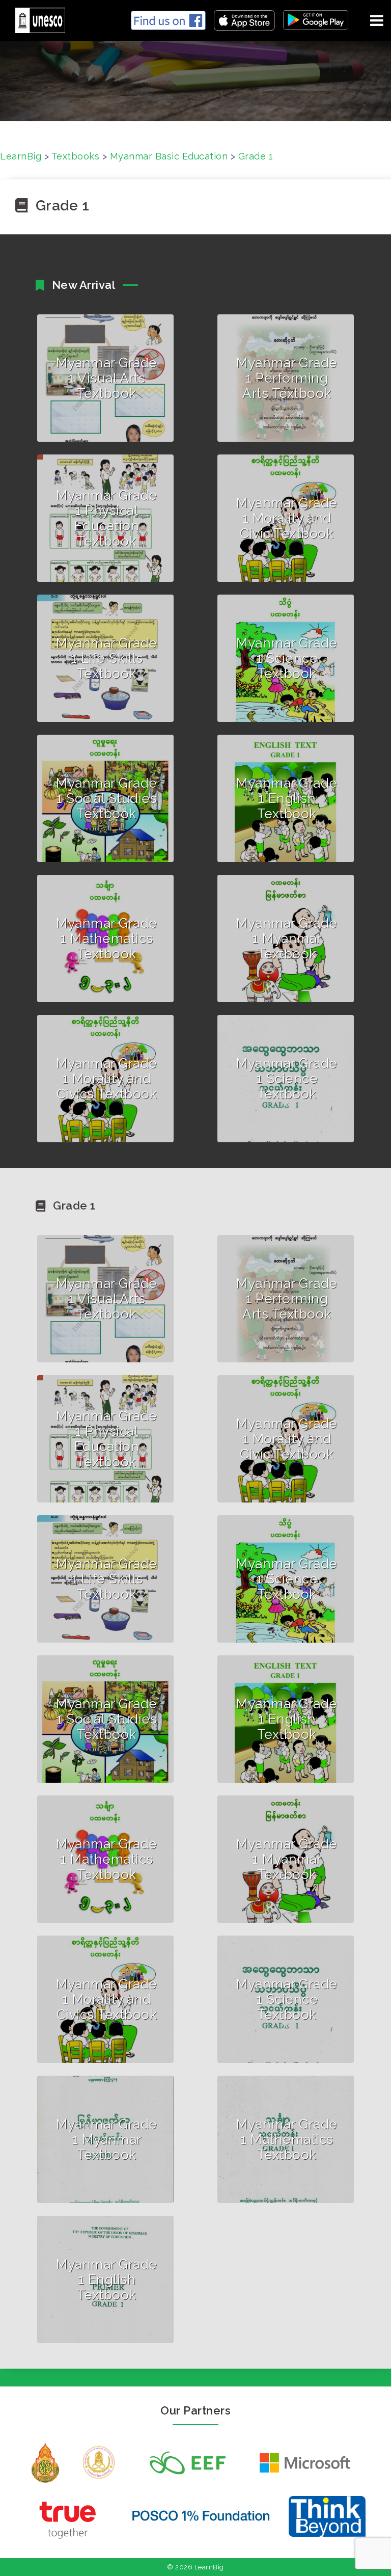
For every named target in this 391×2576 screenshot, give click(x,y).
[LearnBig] (36, 19)
